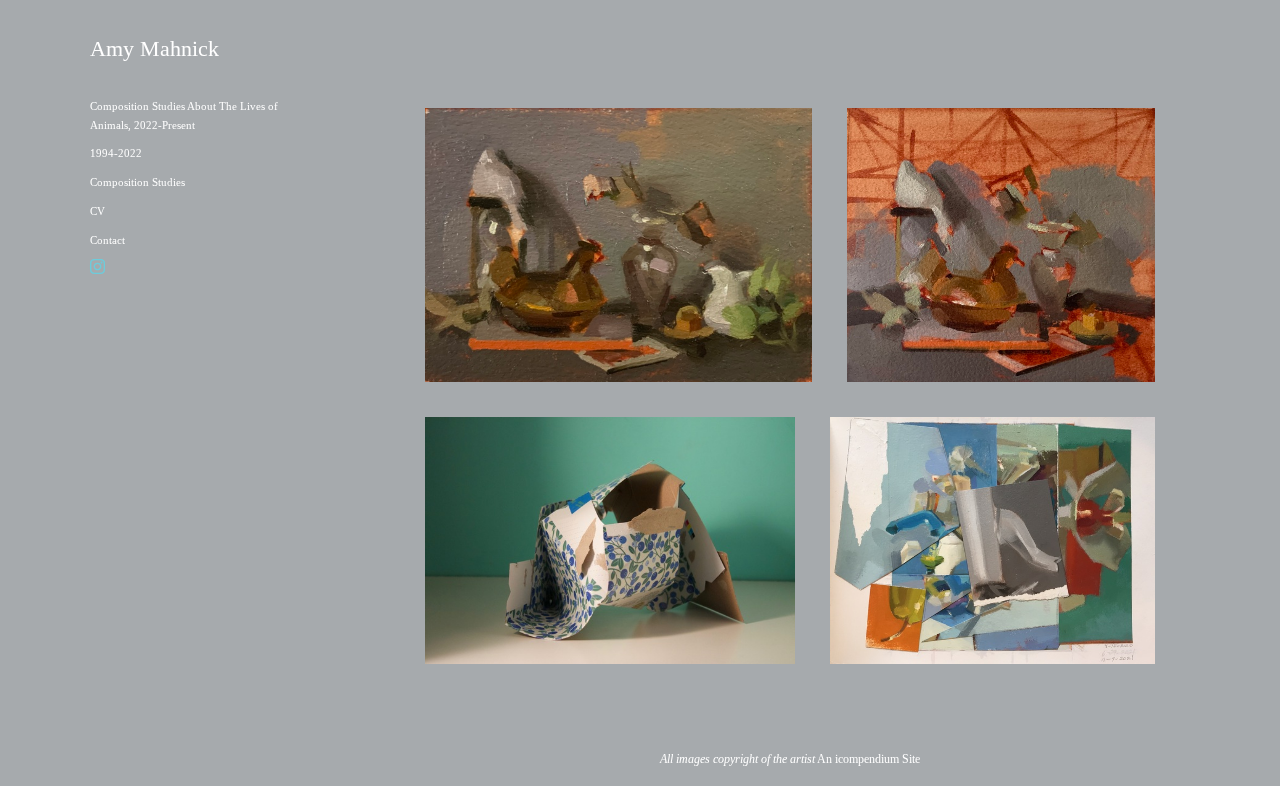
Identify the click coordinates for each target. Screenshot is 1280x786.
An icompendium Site (868, 759)
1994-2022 (116, 153)
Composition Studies (137, 182)
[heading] (140, 49)
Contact (107, 240)
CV (97, 211)
